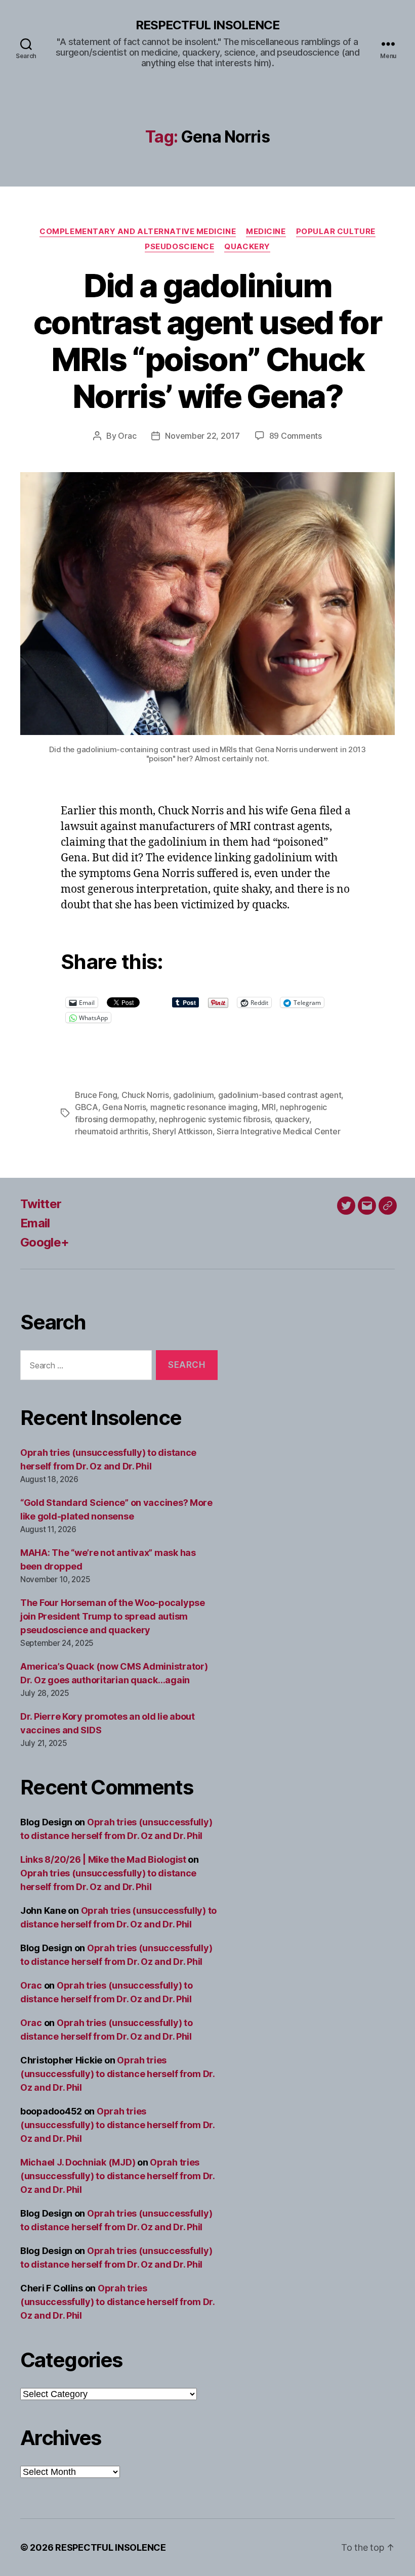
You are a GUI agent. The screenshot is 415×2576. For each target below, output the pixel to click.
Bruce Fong (96, 1095)
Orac (127, 436)
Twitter (41, 1204)
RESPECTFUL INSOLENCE (207, 25)
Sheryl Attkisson (182, 1131)
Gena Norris (124, 1107)
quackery (292, 1119)
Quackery (247, 247)
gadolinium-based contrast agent (280, 1095)
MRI (268, 1107)
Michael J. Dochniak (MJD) (78, 2162)
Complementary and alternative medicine (138, 232)
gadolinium (193, 1095)
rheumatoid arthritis (112, 1131)
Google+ (45, 1242)
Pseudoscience (179, 247)
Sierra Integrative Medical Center (278, 1131)
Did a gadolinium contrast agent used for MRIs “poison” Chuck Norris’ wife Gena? (207, 341)
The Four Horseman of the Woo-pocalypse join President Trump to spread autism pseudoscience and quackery (113, 1616)
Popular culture (336, 232)
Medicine (266, 232)
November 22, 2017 (202, 436)
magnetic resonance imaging (204, 1107)
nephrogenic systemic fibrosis (215, 1119)
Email (35, 1223)
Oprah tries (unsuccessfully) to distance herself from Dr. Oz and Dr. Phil (117, 2074)
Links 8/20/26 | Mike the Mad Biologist (103, 1859)
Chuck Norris (145, 1095)
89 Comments (296, 436)
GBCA (87, 1107)
